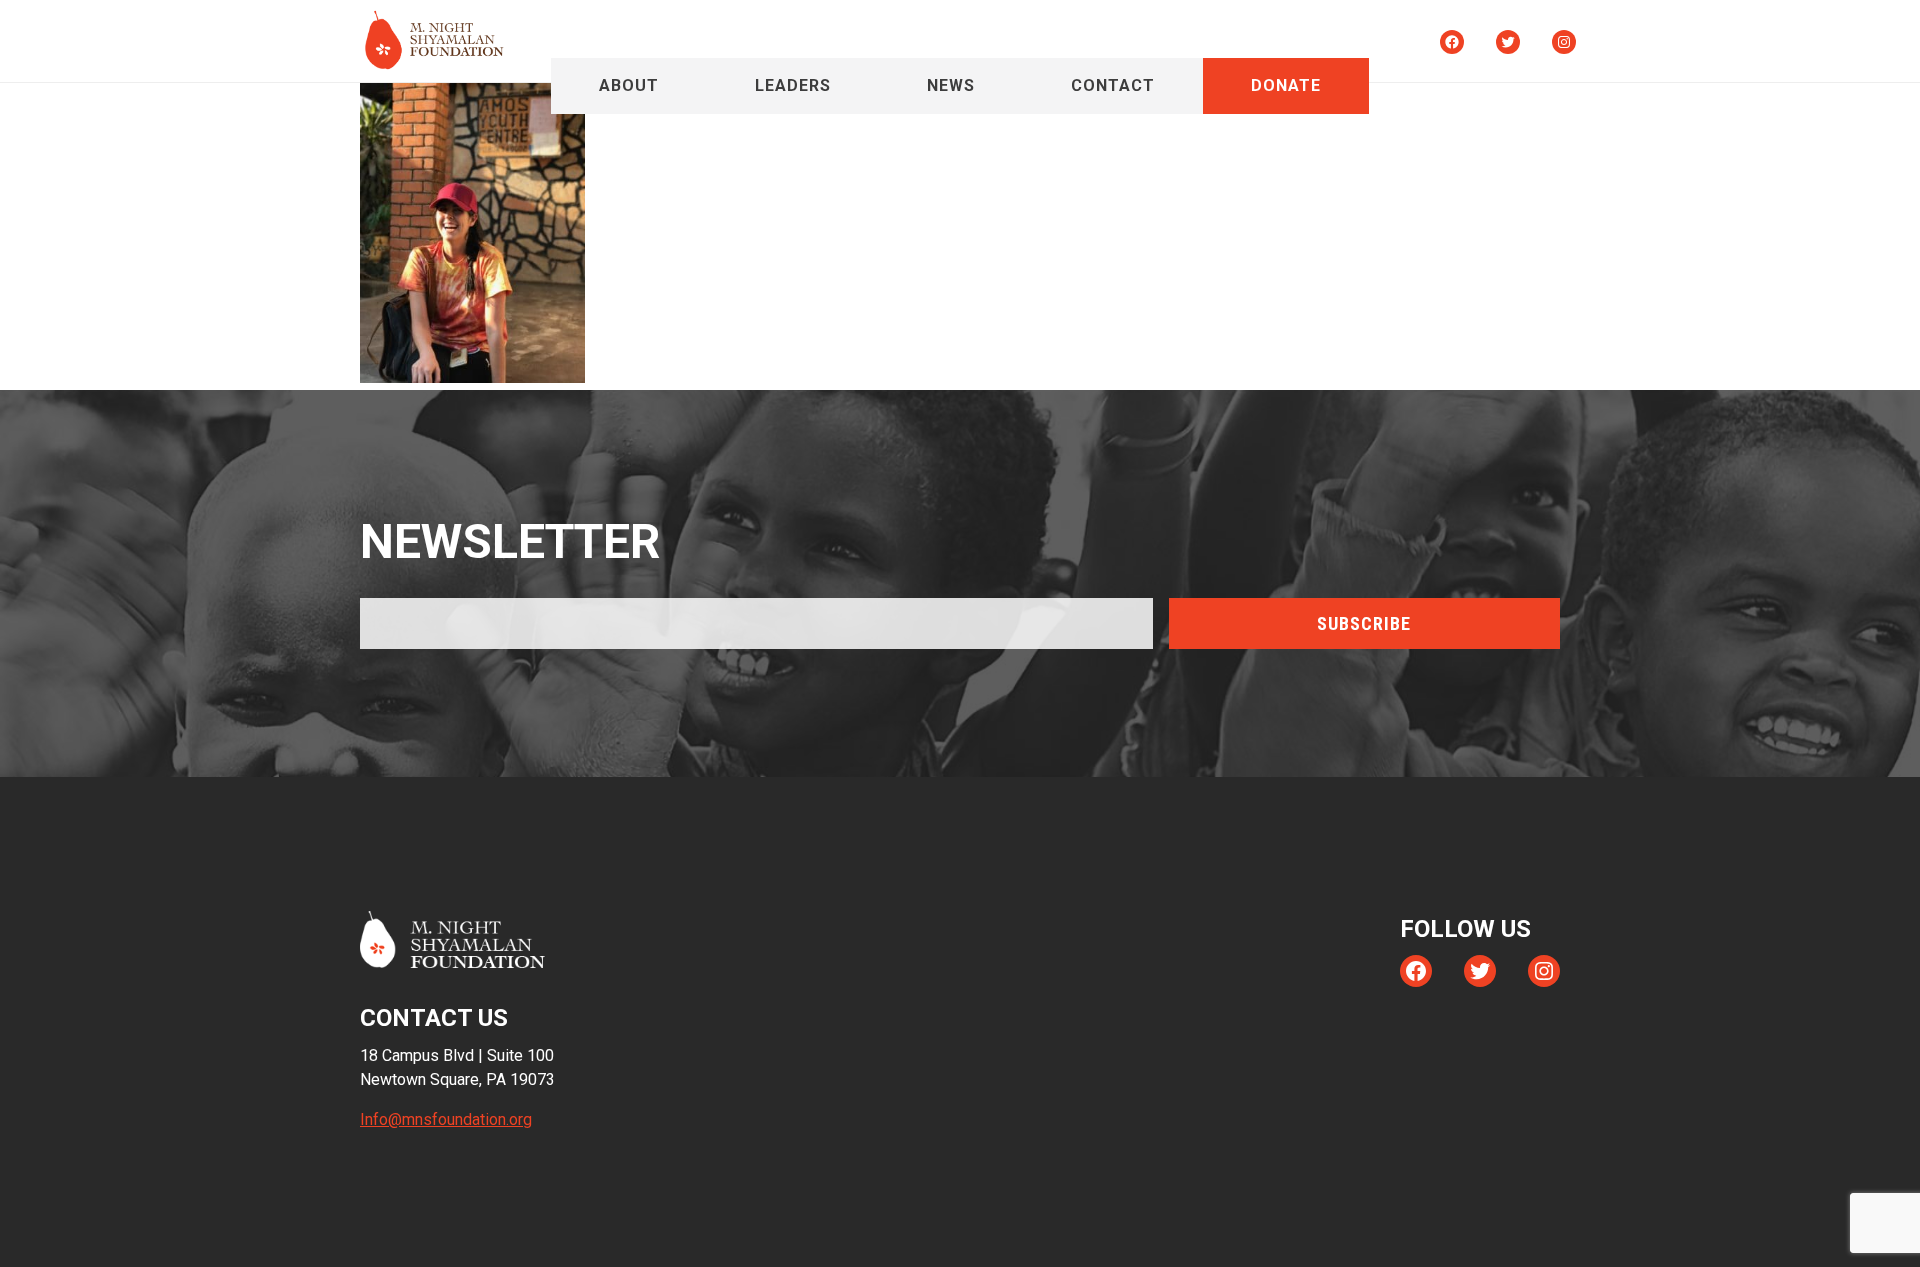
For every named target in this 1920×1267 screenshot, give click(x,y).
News (951, 85)
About (629, 85)
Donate (1286, 85)
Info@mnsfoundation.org (446, 1119)
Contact (1113, 85)
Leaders (793, 85)
